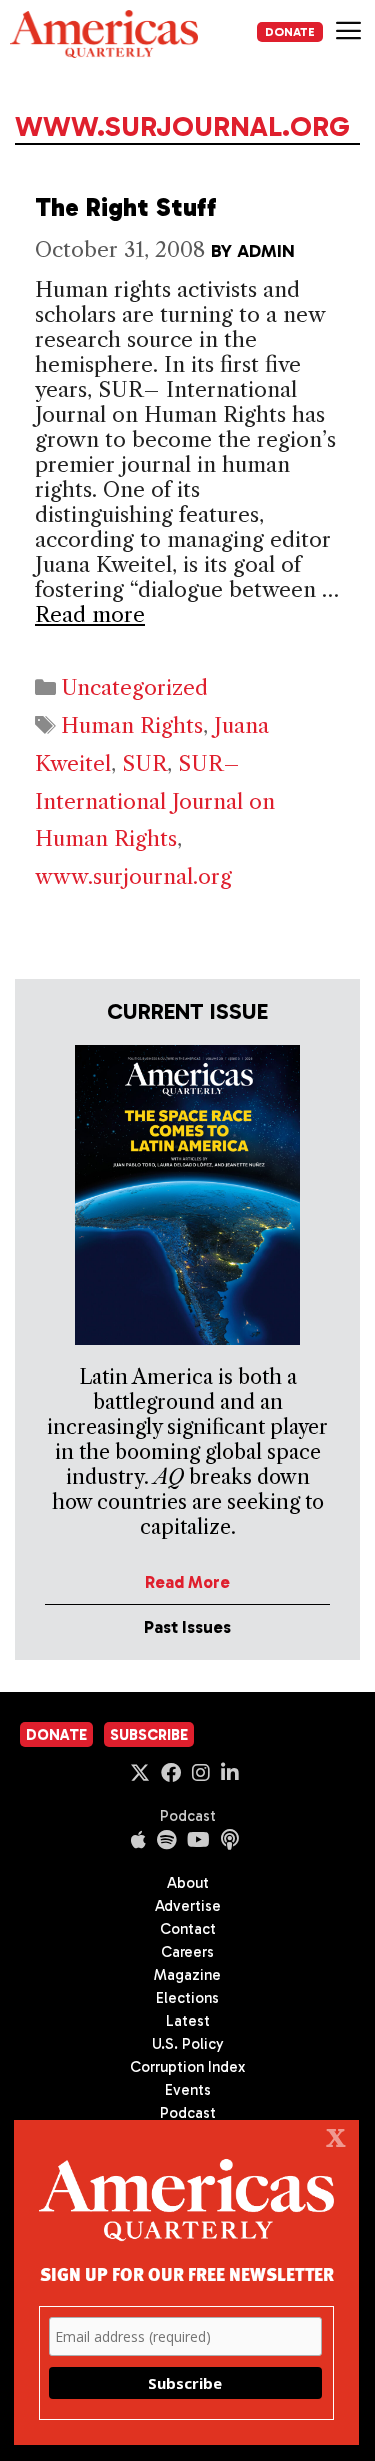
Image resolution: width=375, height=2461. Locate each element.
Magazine (187, 1975)
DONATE (290, 32)
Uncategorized (134, 687)
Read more (90, 614)
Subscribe (149, 1735)
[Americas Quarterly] (104, 34)
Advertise (188, 1906)
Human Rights (132, 725)
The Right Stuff (126, 207)
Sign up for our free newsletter (187, 2273)
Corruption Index (187, 2067)
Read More (187, 1582)
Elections (187, 1998)
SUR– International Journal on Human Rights (155, 801)
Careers (187, 1952)
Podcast (188, 1816)
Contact (188, 1929)
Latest (188, 2021)
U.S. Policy (188, 2044)
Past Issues (187, 1627)
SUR (144, 763)
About (188, 1883)
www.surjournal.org (133, 876)
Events (188, 2090)
